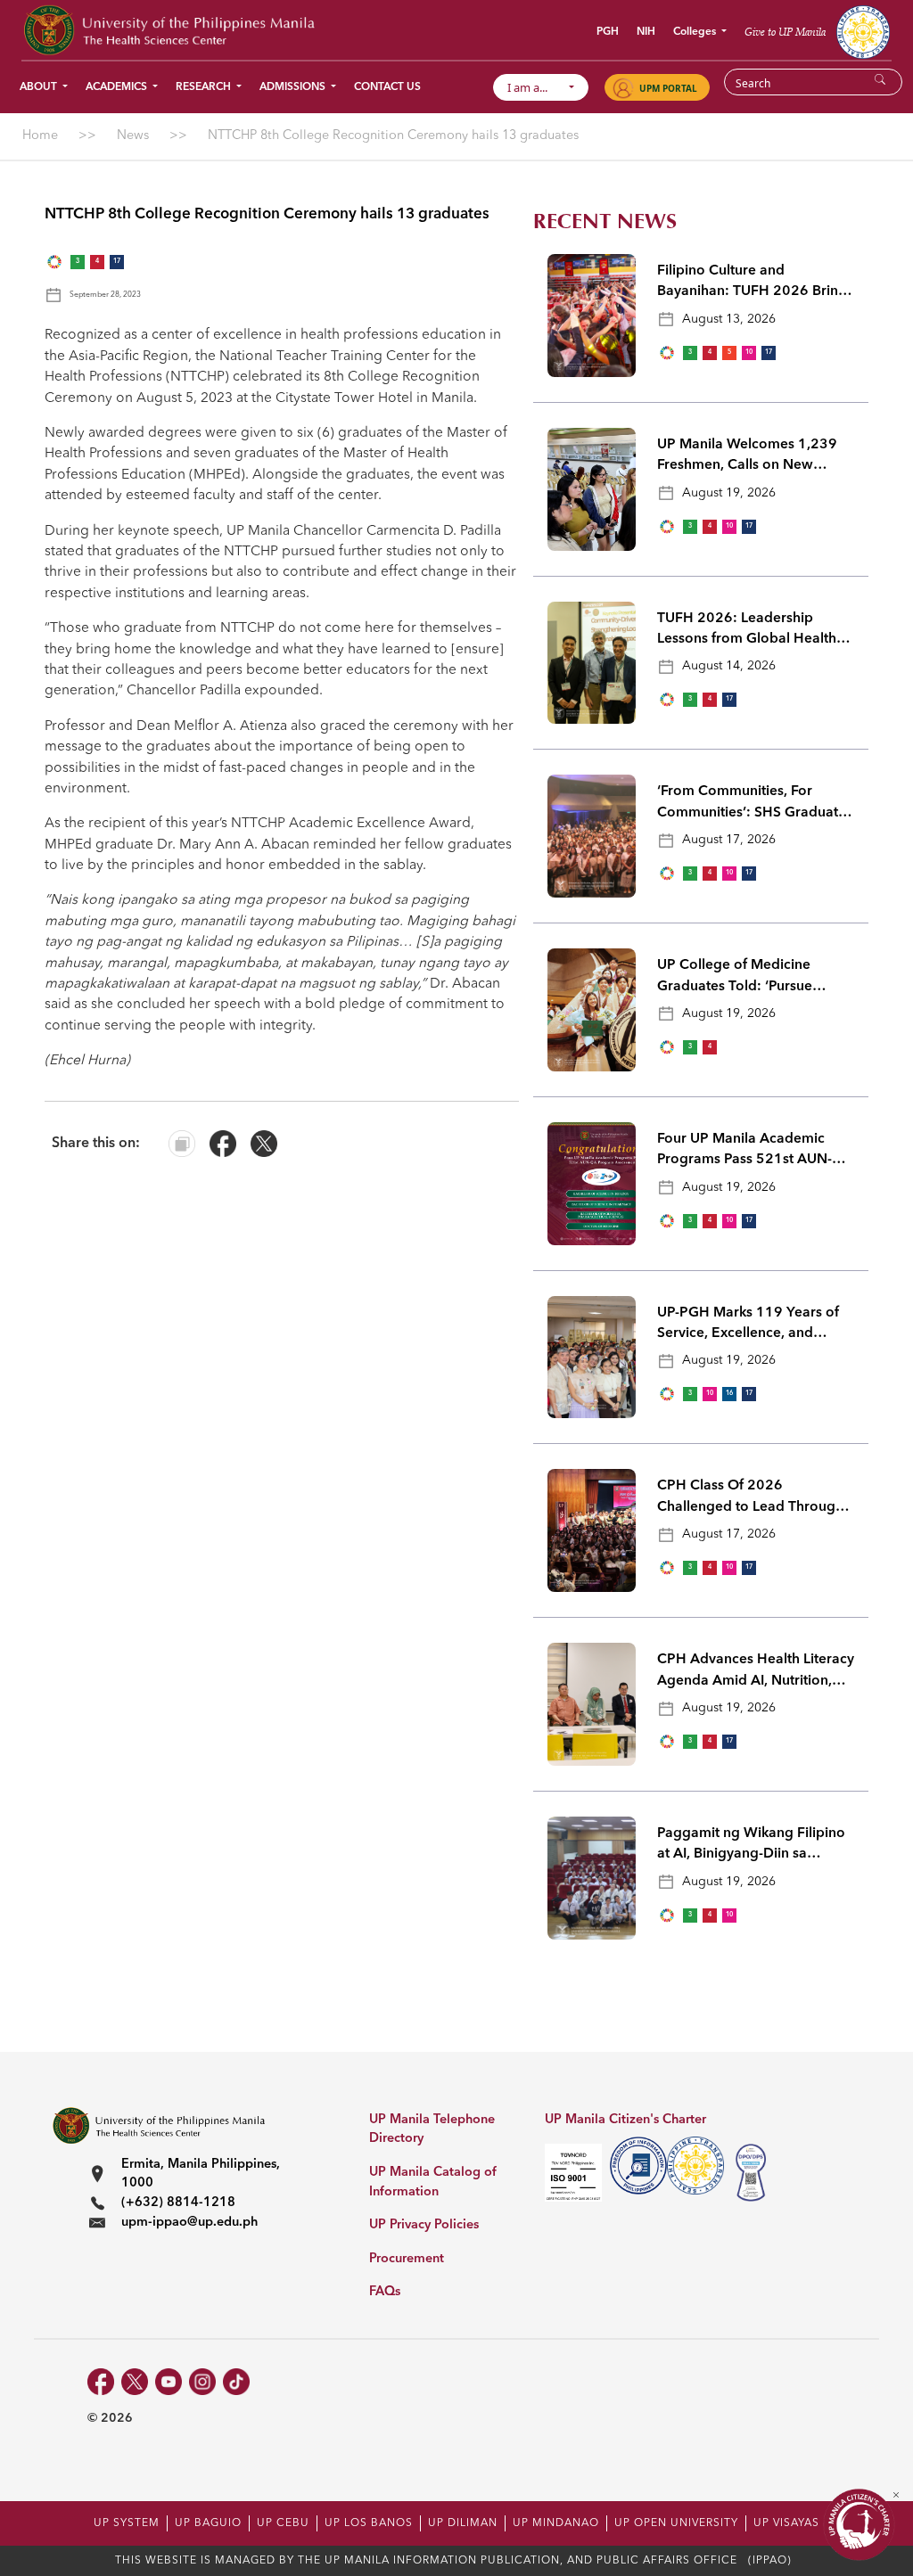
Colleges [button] (696, 32)
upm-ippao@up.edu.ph (189, 2223)
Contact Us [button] (387, 87)
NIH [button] (646, 32)
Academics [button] (118, 87)
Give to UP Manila (785, 32)
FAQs (385, 2292)
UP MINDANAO (556, 2523)
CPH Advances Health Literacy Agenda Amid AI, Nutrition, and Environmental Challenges (756, 1672)
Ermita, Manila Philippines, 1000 (201, 2174)
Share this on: (96, 1144)
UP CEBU (283, 2523)
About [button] (40, 87)
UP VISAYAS (786, 2523)
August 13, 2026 (729, 319)
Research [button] (205, 87)
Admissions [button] (294, 87)
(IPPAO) (770, 2561)
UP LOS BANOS (369, 2523)
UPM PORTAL (668, 88)
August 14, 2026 (729, 666)
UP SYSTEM (127, 2523)
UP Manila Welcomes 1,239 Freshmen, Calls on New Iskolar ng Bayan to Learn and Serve (753, 457)
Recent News (605, 222)
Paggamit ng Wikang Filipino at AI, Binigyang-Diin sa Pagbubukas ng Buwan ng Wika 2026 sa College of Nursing (751, 1846)
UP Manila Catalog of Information (433, 2182)
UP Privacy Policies (424, 2225)
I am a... (535, 87)
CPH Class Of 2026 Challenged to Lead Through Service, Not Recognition (750, 1498)
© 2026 (110, 2418)
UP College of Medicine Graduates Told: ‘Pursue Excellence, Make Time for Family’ (742, 978)
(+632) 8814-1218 (178, 2203)
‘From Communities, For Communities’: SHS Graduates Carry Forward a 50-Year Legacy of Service (755, 804)
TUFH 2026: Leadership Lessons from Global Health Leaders (747, 631)
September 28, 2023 (105, 295)
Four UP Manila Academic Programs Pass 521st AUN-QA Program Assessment (755, 1152)
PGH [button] (608, 32)
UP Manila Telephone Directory (432, 2130)
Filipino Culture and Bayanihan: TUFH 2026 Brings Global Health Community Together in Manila (755, 283)
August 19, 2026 (729, 493)
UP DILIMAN (463, 2523)
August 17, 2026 (729, 840)
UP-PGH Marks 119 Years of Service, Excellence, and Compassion (748, 1325)
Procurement (407, 2259)
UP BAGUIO (208, 2523)
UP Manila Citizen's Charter (625, 2120)
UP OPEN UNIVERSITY (676, 2523)
